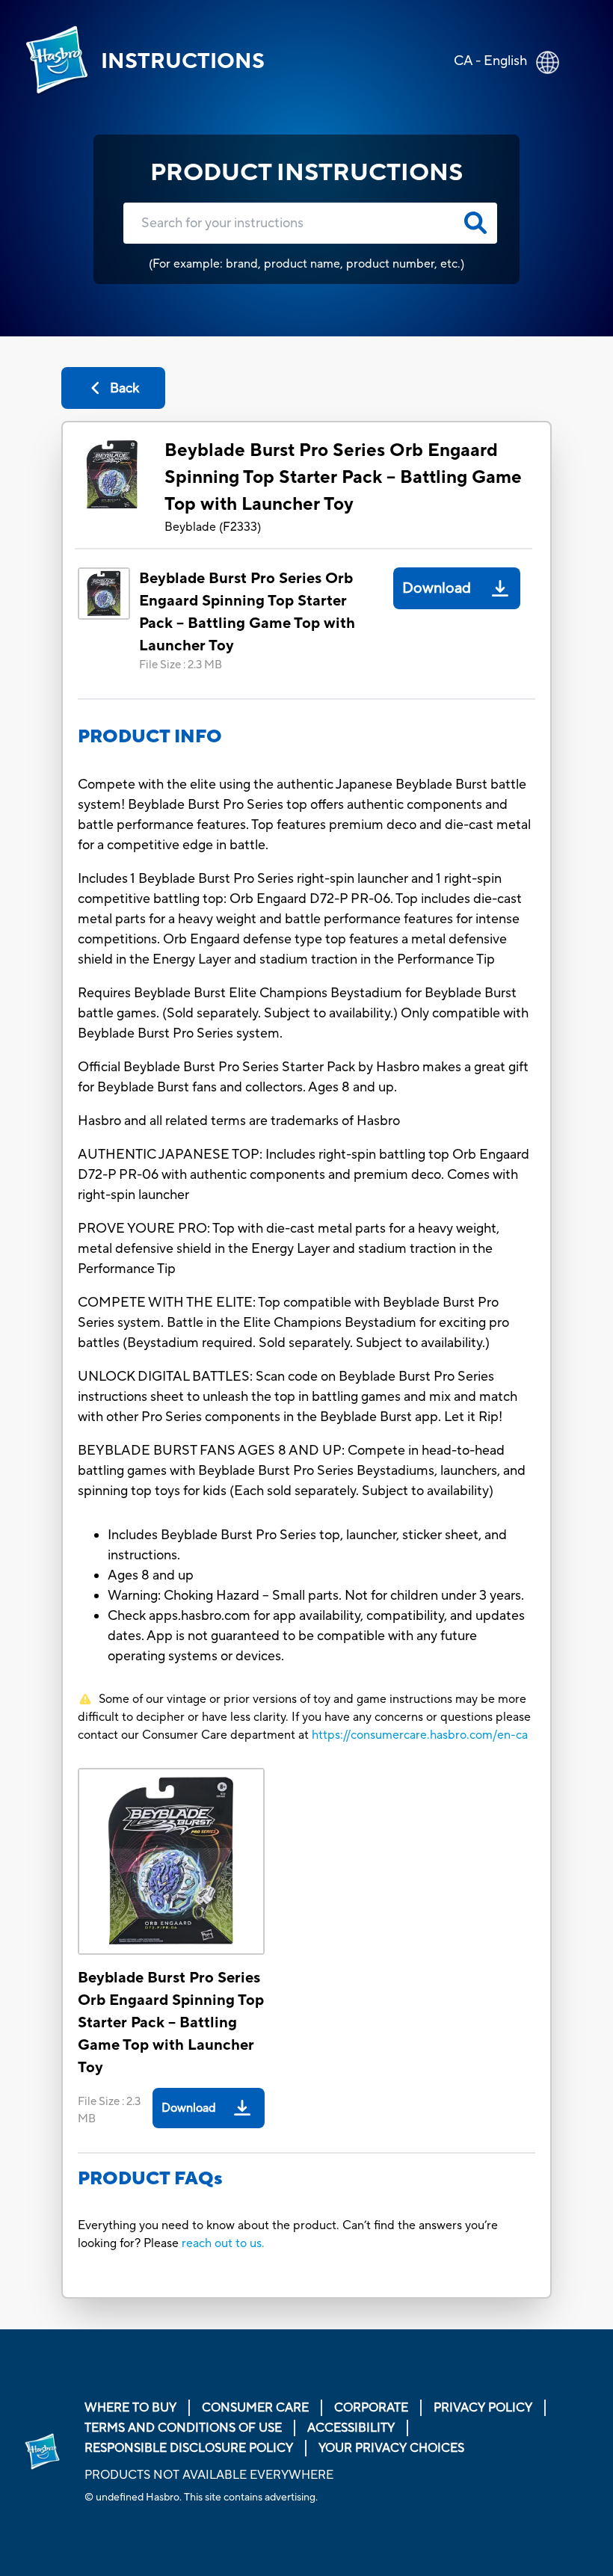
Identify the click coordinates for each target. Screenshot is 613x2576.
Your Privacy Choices (391, 2448)
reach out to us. (223, 2243)
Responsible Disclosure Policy (189, 2448)
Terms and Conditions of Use (183, 2428)
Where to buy (130, 2408)
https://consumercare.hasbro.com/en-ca (420, 1735)
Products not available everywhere (209, 2475)
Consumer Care (255, 2408)
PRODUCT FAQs (150, 2179)
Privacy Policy (483, 2408)
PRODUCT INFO (150, 737)
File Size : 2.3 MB (181, 665)
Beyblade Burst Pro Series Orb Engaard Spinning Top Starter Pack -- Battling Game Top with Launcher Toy (343, 477)
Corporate (371, 2408)
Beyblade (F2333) (213, 527)
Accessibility (351, 2428)
